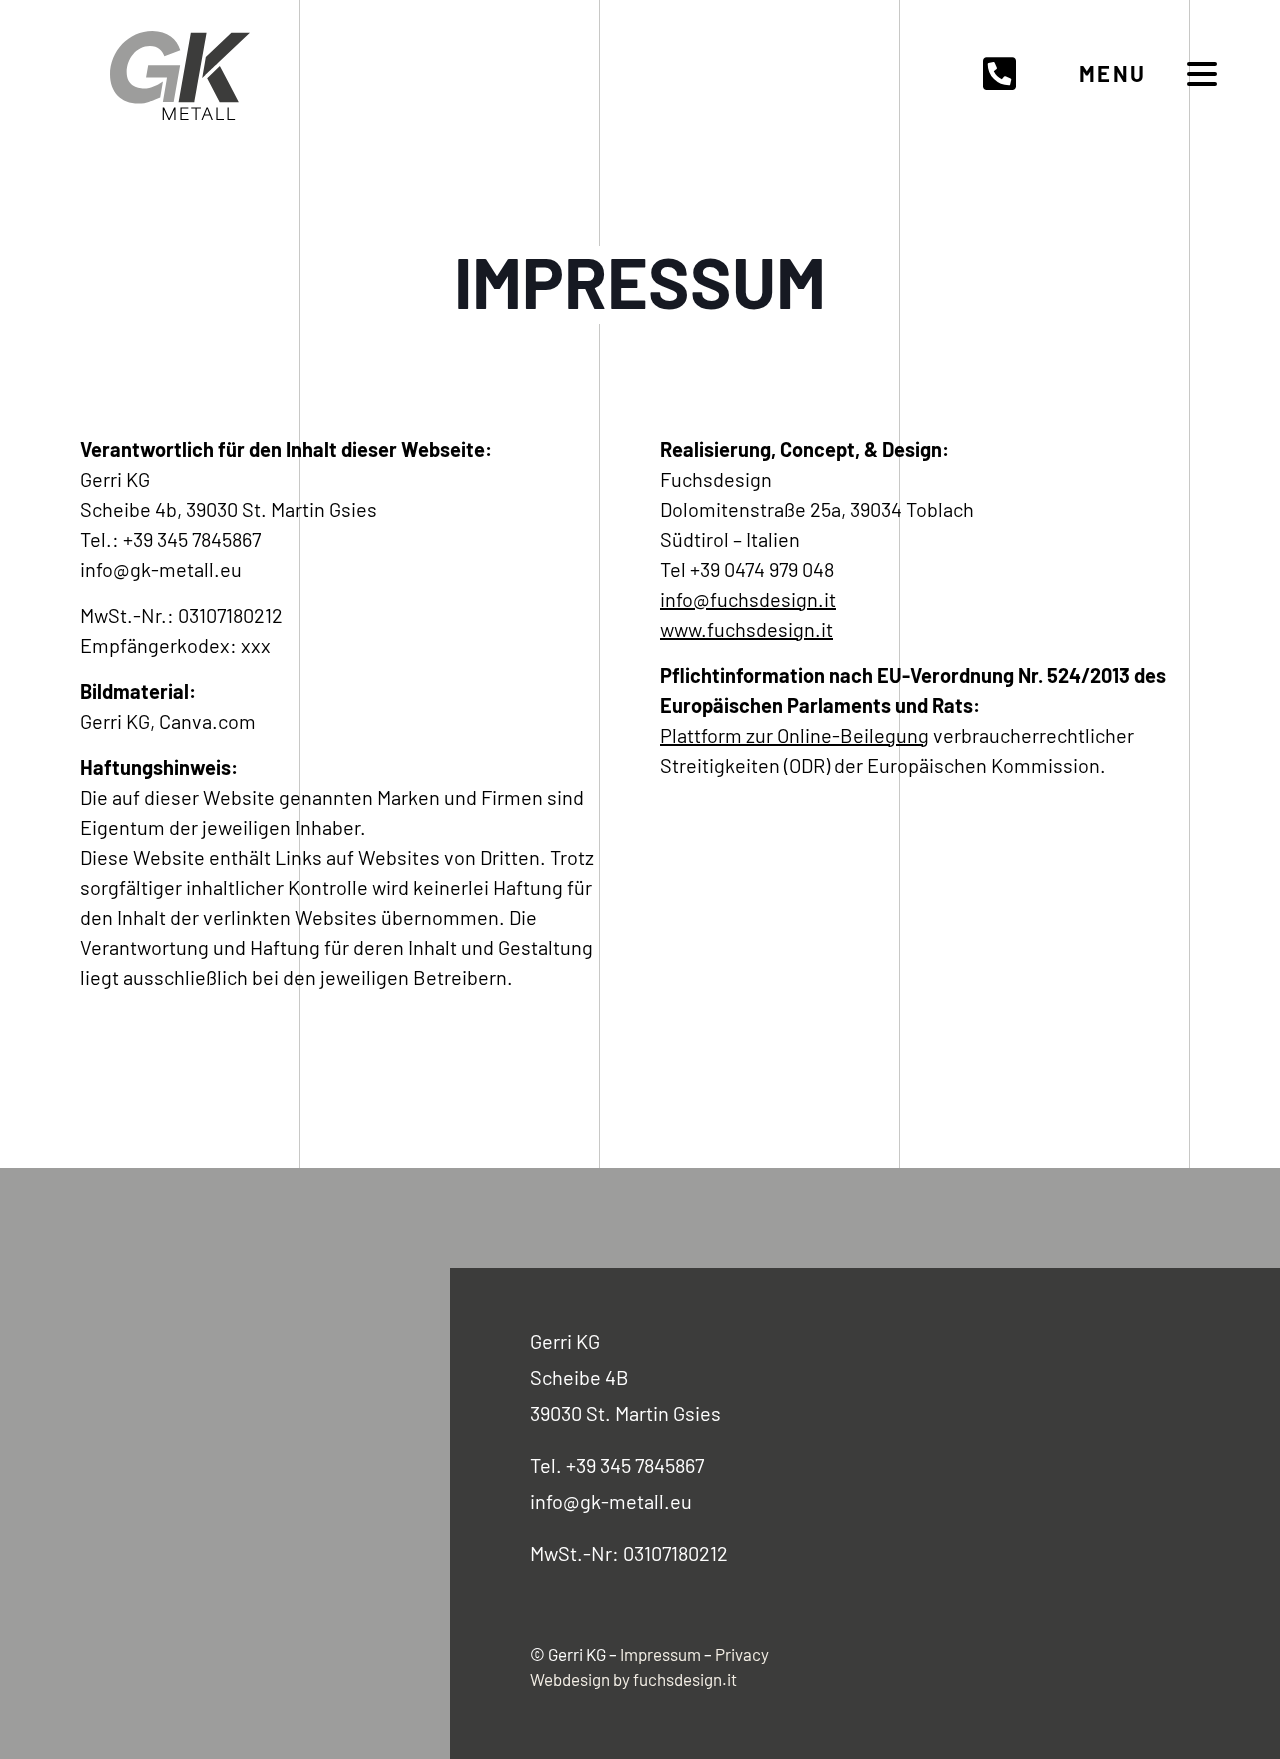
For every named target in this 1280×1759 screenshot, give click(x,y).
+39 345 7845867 (635, 1465)
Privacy (742, 1654)
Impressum (660, 1654)
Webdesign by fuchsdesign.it (633, 1679)
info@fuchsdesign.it (748, 599)
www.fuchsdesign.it (746, 629)
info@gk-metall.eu (611, 1501)
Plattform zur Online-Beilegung (794, 735)
